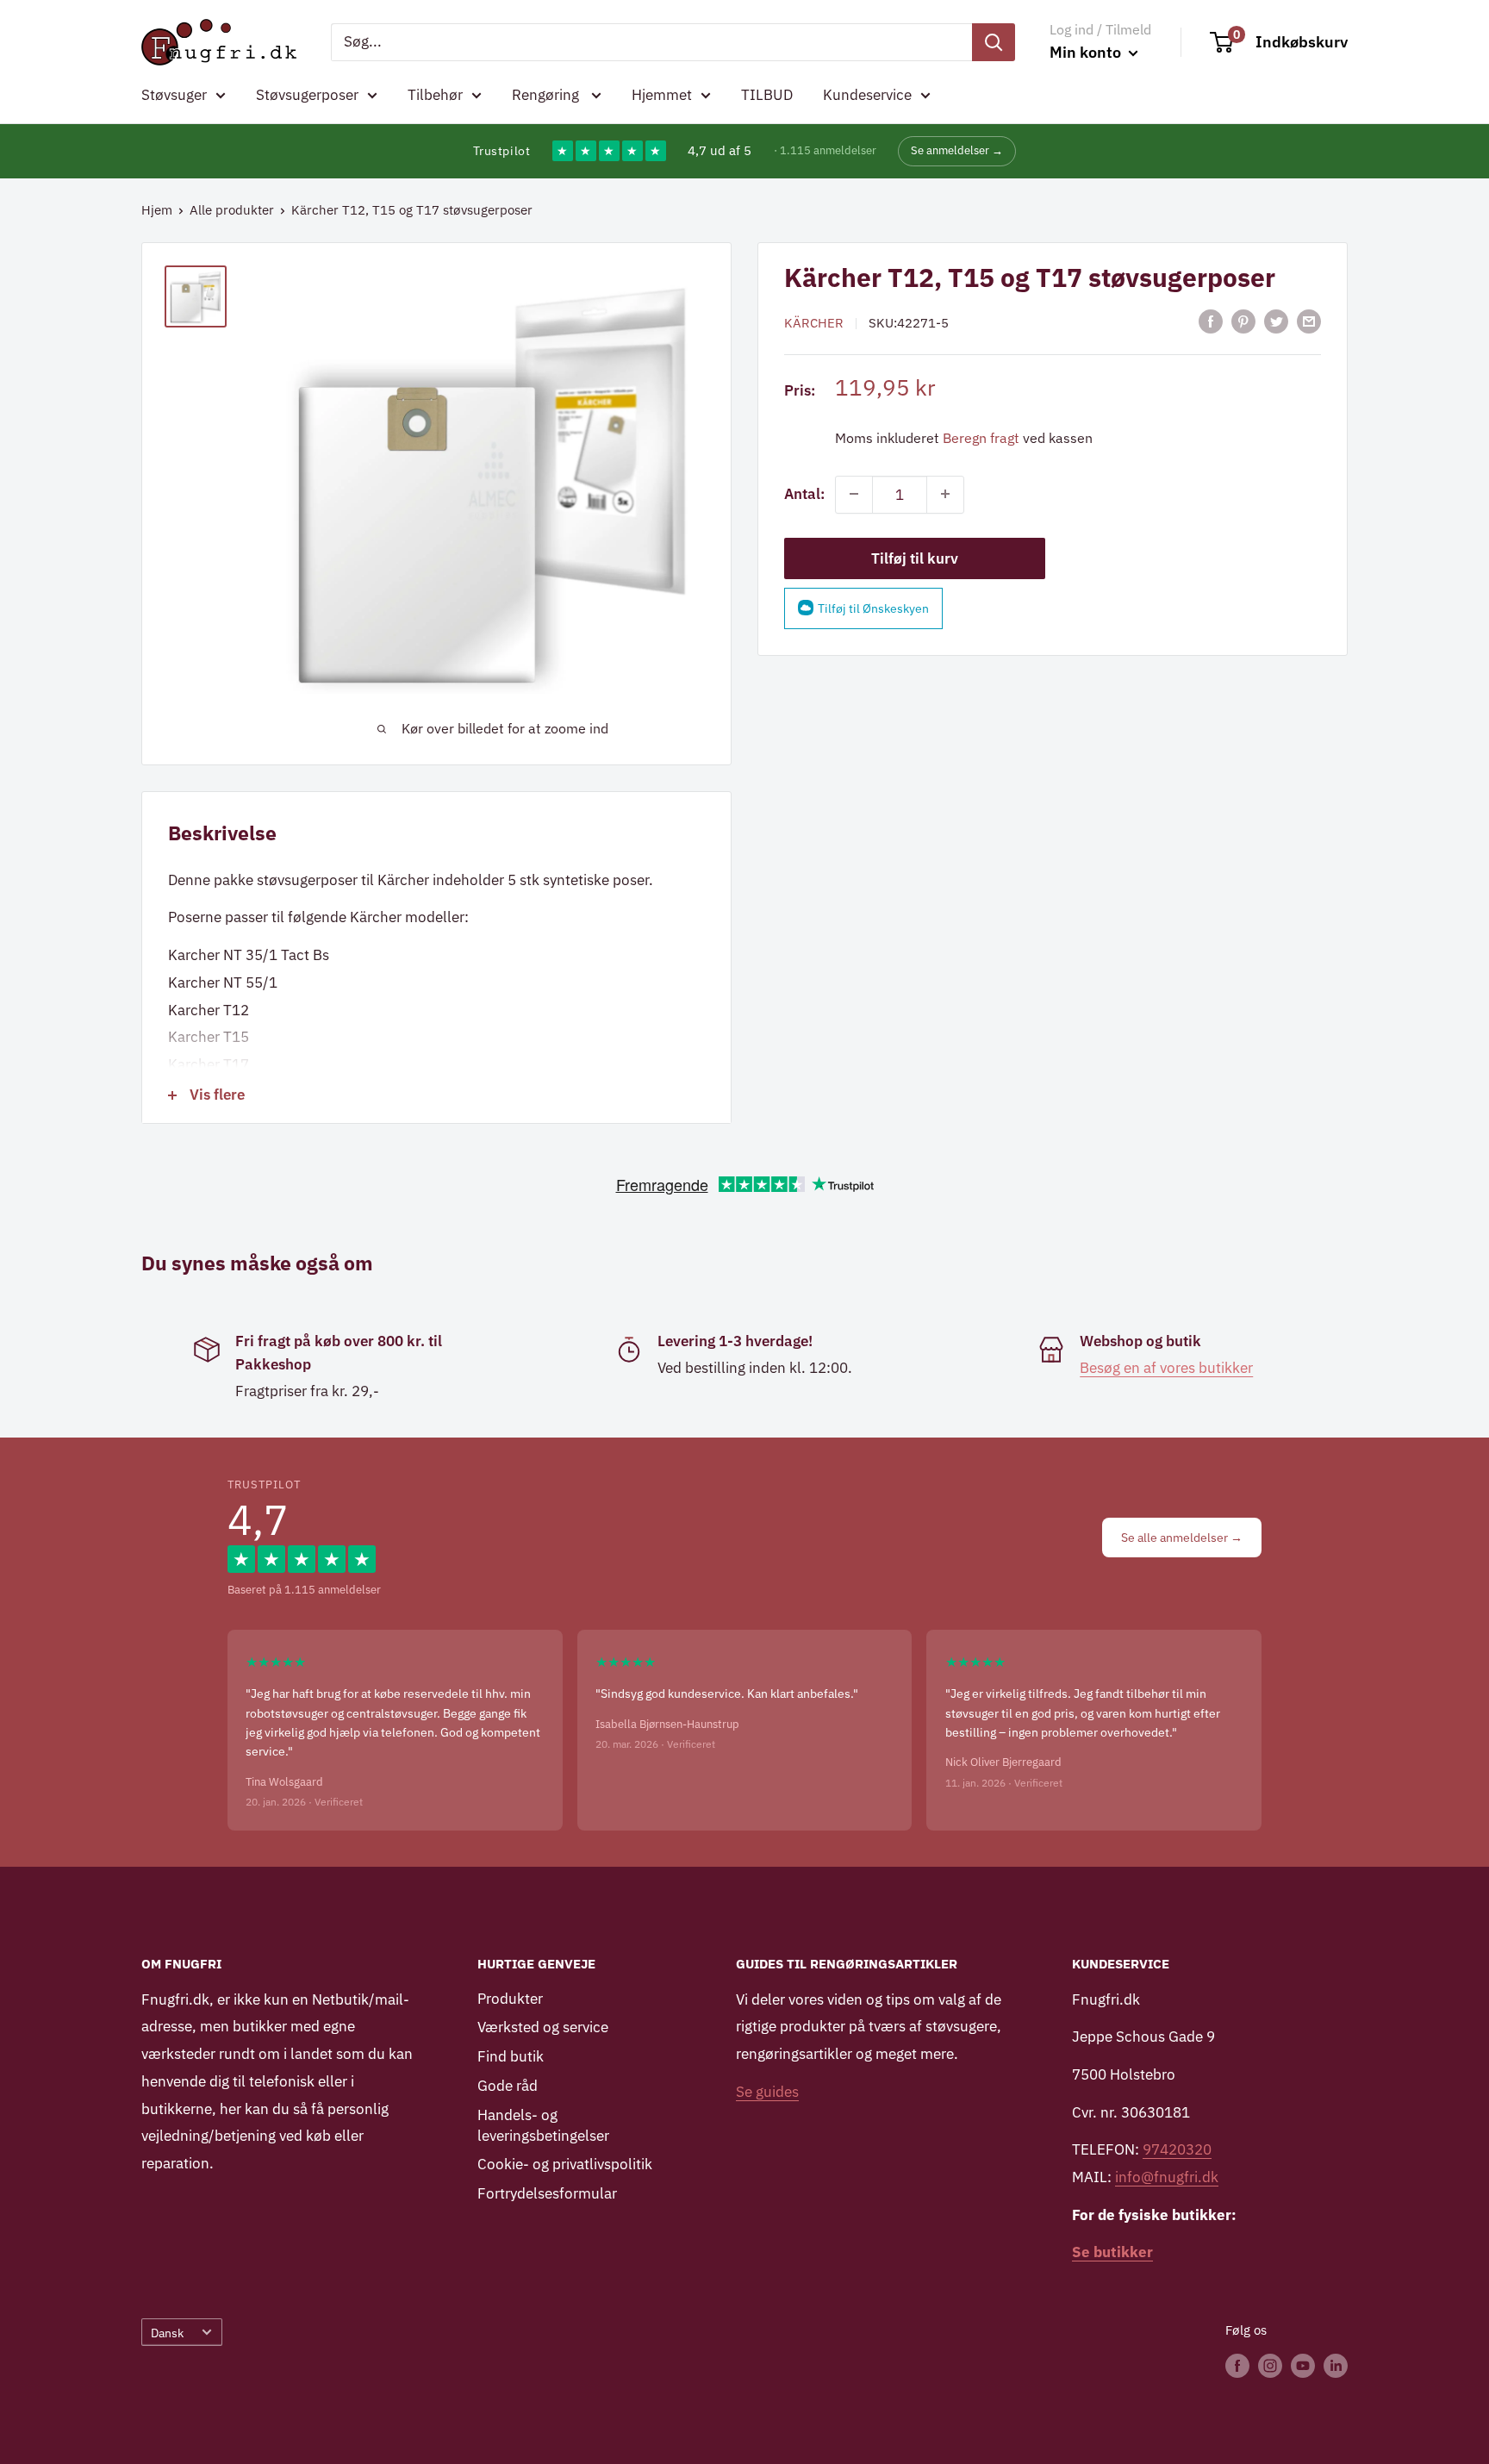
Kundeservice (867, 95)
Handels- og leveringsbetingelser (543, 2125)
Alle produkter (232, 210)
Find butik (511, 2056)
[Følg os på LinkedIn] (1336, 2365)
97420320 (1177, 2149)
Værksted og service (543, 2027)
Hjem (157, 210)
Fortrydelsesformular (547, 2193)
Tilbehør (435, 95)
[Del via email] (1309, 321)
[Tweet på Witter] (1276, 321)
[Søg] (994, 42)
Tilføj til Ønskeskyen (873, 608)
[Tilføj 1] (945, 494)
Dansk (167, 2333)
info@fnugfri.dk (1167, 2177)
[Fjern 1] (854, 494)
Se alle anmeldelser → (1182, 1538)
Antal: (804, 493)
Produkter (510, 1999)
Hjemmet (662, 95)
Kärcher (814, 323)
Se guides (767, 2092)
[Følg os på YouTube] (1303, 2365)
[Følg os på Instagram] (1270, 2365)
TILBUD (767, 95)
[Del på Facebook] (1211, 321)
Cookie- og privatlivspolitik (565, 2164)
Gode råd (508, 2086)
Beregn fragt (981, 437)
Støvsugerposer (307, 95)
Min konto (1087, 52)
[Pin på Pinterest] (1243, 321)
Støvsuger (174, 95)
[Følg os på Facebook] (1237, 2365)
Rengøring (547, 95)
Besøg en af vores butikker (1166, 1368)
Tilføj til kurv (915, 558)
